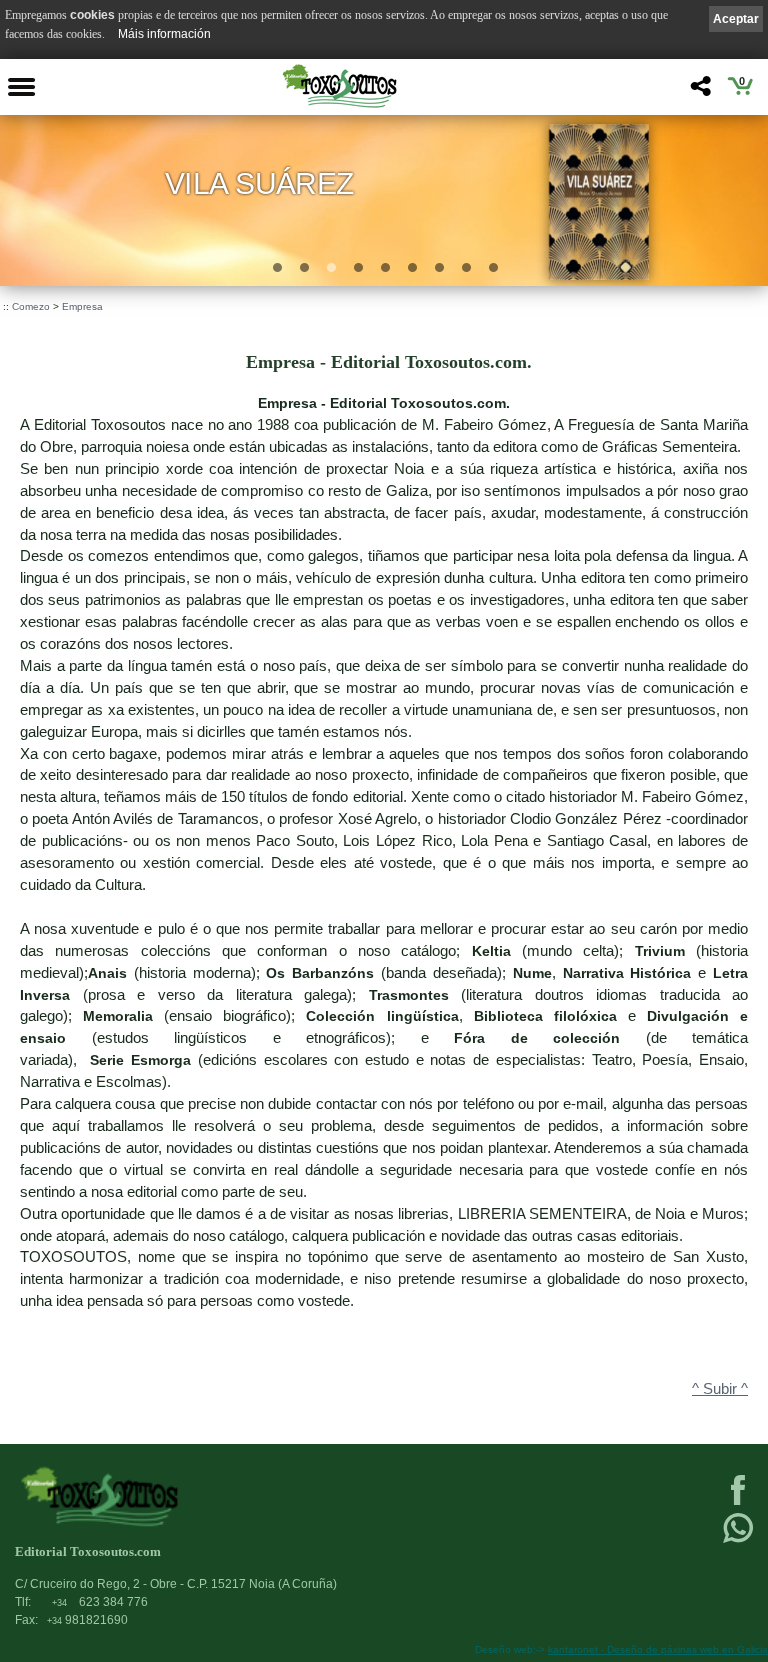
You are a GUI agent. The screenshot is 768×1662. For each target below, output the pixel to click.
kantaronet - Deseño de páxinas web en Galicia (658, 1649)
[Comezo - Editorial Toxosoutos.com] (339, 86)
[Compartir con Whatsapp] (738, 1541)
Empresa (82, 306)
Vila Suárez (260, 183)
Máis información (164, 34)
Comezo (31, 306)
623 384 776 (100, 1602)
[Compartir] (698, 91)
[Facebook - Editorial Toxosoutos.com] (738, 1503)
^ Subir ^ (720, 1389)
